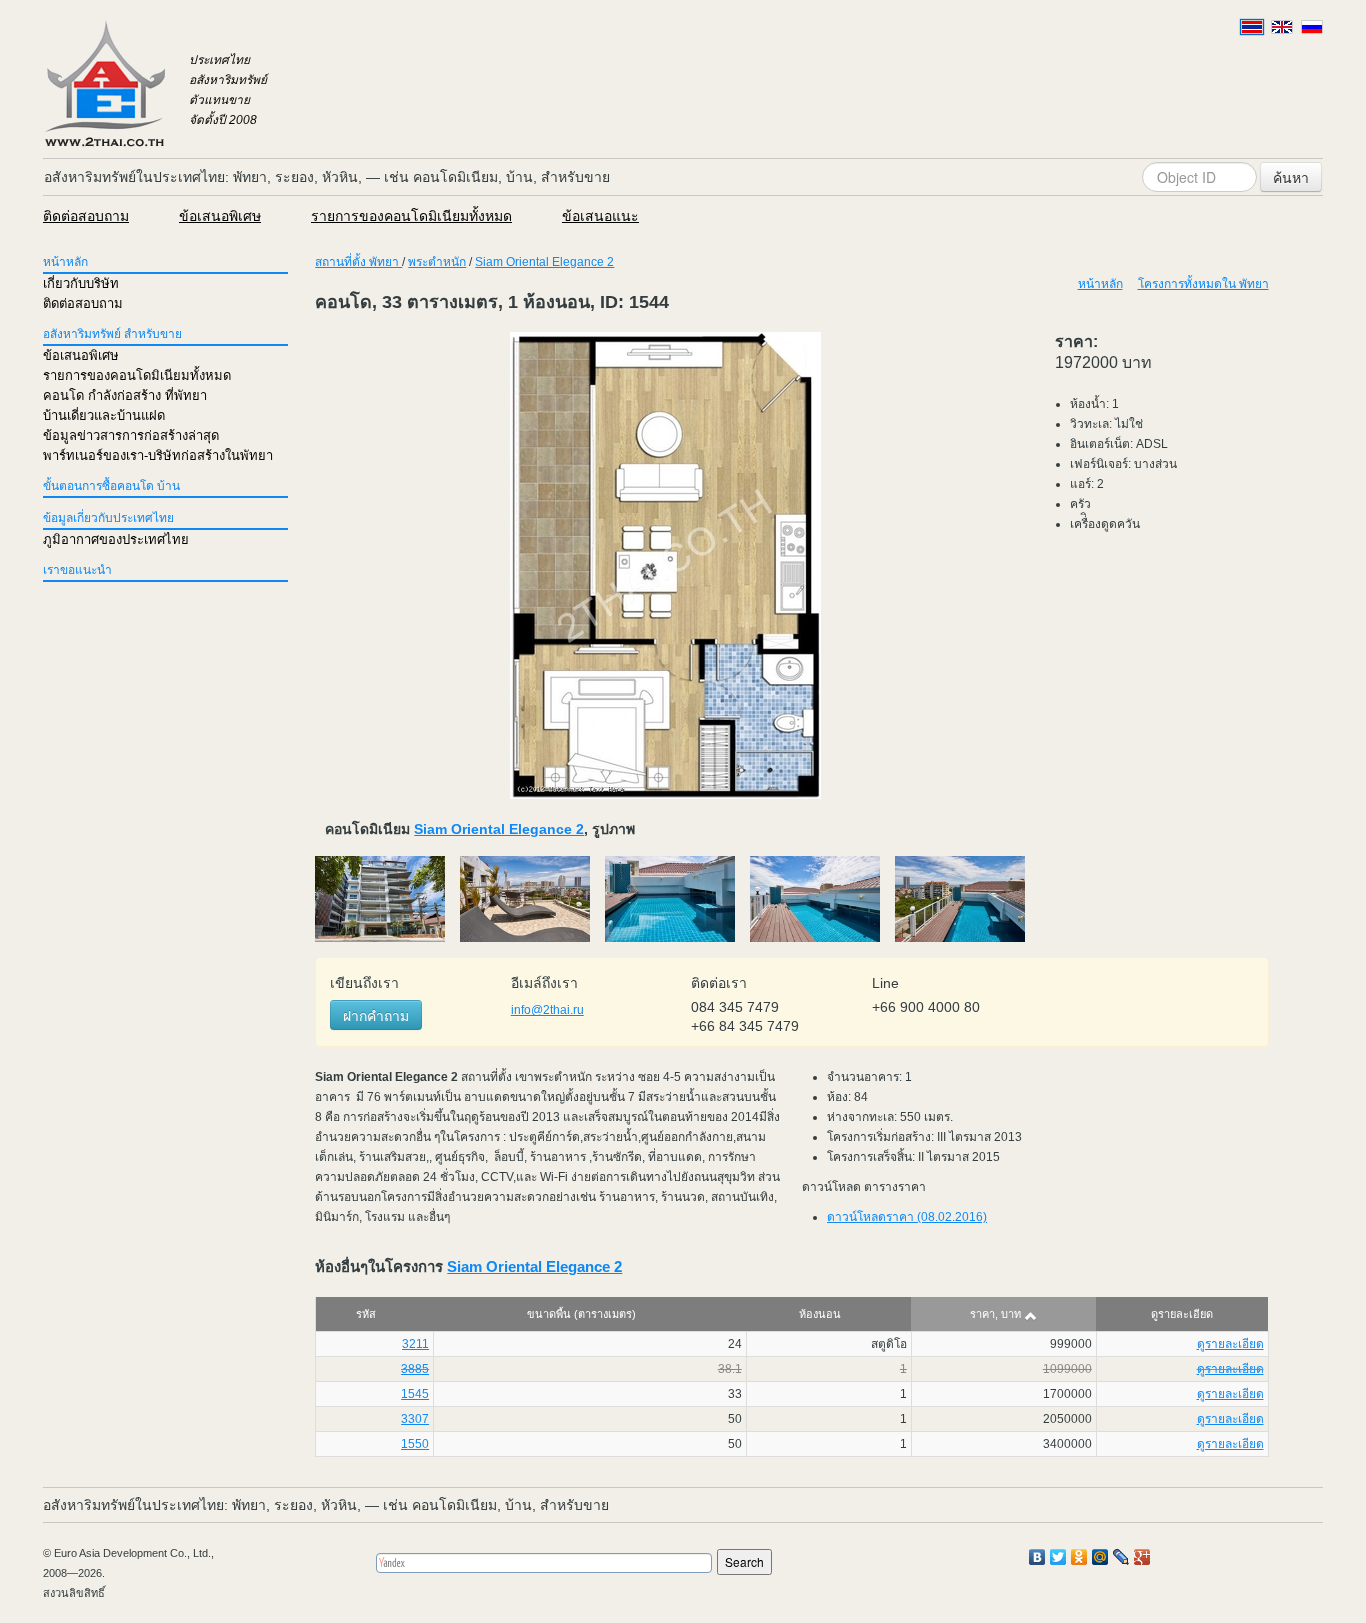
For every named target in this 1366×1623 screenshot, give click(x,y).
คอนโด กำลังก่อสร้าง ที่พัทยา (125, 395)
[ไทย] (1252, 27)
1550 (415, 1444)
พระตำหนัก (437, 262)
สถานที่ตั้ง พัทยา (358, 262)
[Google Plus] (1142, 1557)
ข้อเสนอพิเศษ (220, 216)
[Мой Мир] (1100, 1557)
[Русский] (1312, 27)
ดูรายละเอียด (1230, 1344)
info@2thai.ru (547, 1010)
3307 (415, 1419)
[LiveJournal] (1121, 1557)
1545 (415, 1394)
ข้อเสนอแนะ (600, 216)
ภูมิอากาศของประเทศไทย (116, 539)
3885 (415, 1369)
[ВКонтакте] (1037, 1557)
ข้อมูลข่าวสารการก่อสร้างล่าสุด (131, 435)
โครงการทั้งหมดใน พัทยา (1203, 284)
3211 (415, 1344)
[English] (1282, 27)
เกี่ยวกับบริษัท (81, 283)
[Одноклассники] (1079, 1557)
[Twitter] (1058, 1557)
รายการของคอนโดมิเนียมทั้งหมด (411, 216)
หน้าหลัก (65, 262)
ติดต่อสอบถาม (86, 216)
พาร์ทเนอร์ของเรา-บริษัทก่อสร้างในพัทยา (158, 455)
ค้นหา (1291, 177)
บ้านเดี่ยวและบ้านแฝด (104, 415)
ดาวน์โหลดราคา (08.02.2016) (907, 1217)
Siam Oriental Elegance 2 (544, 262)
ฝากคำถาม (376, 1015)
